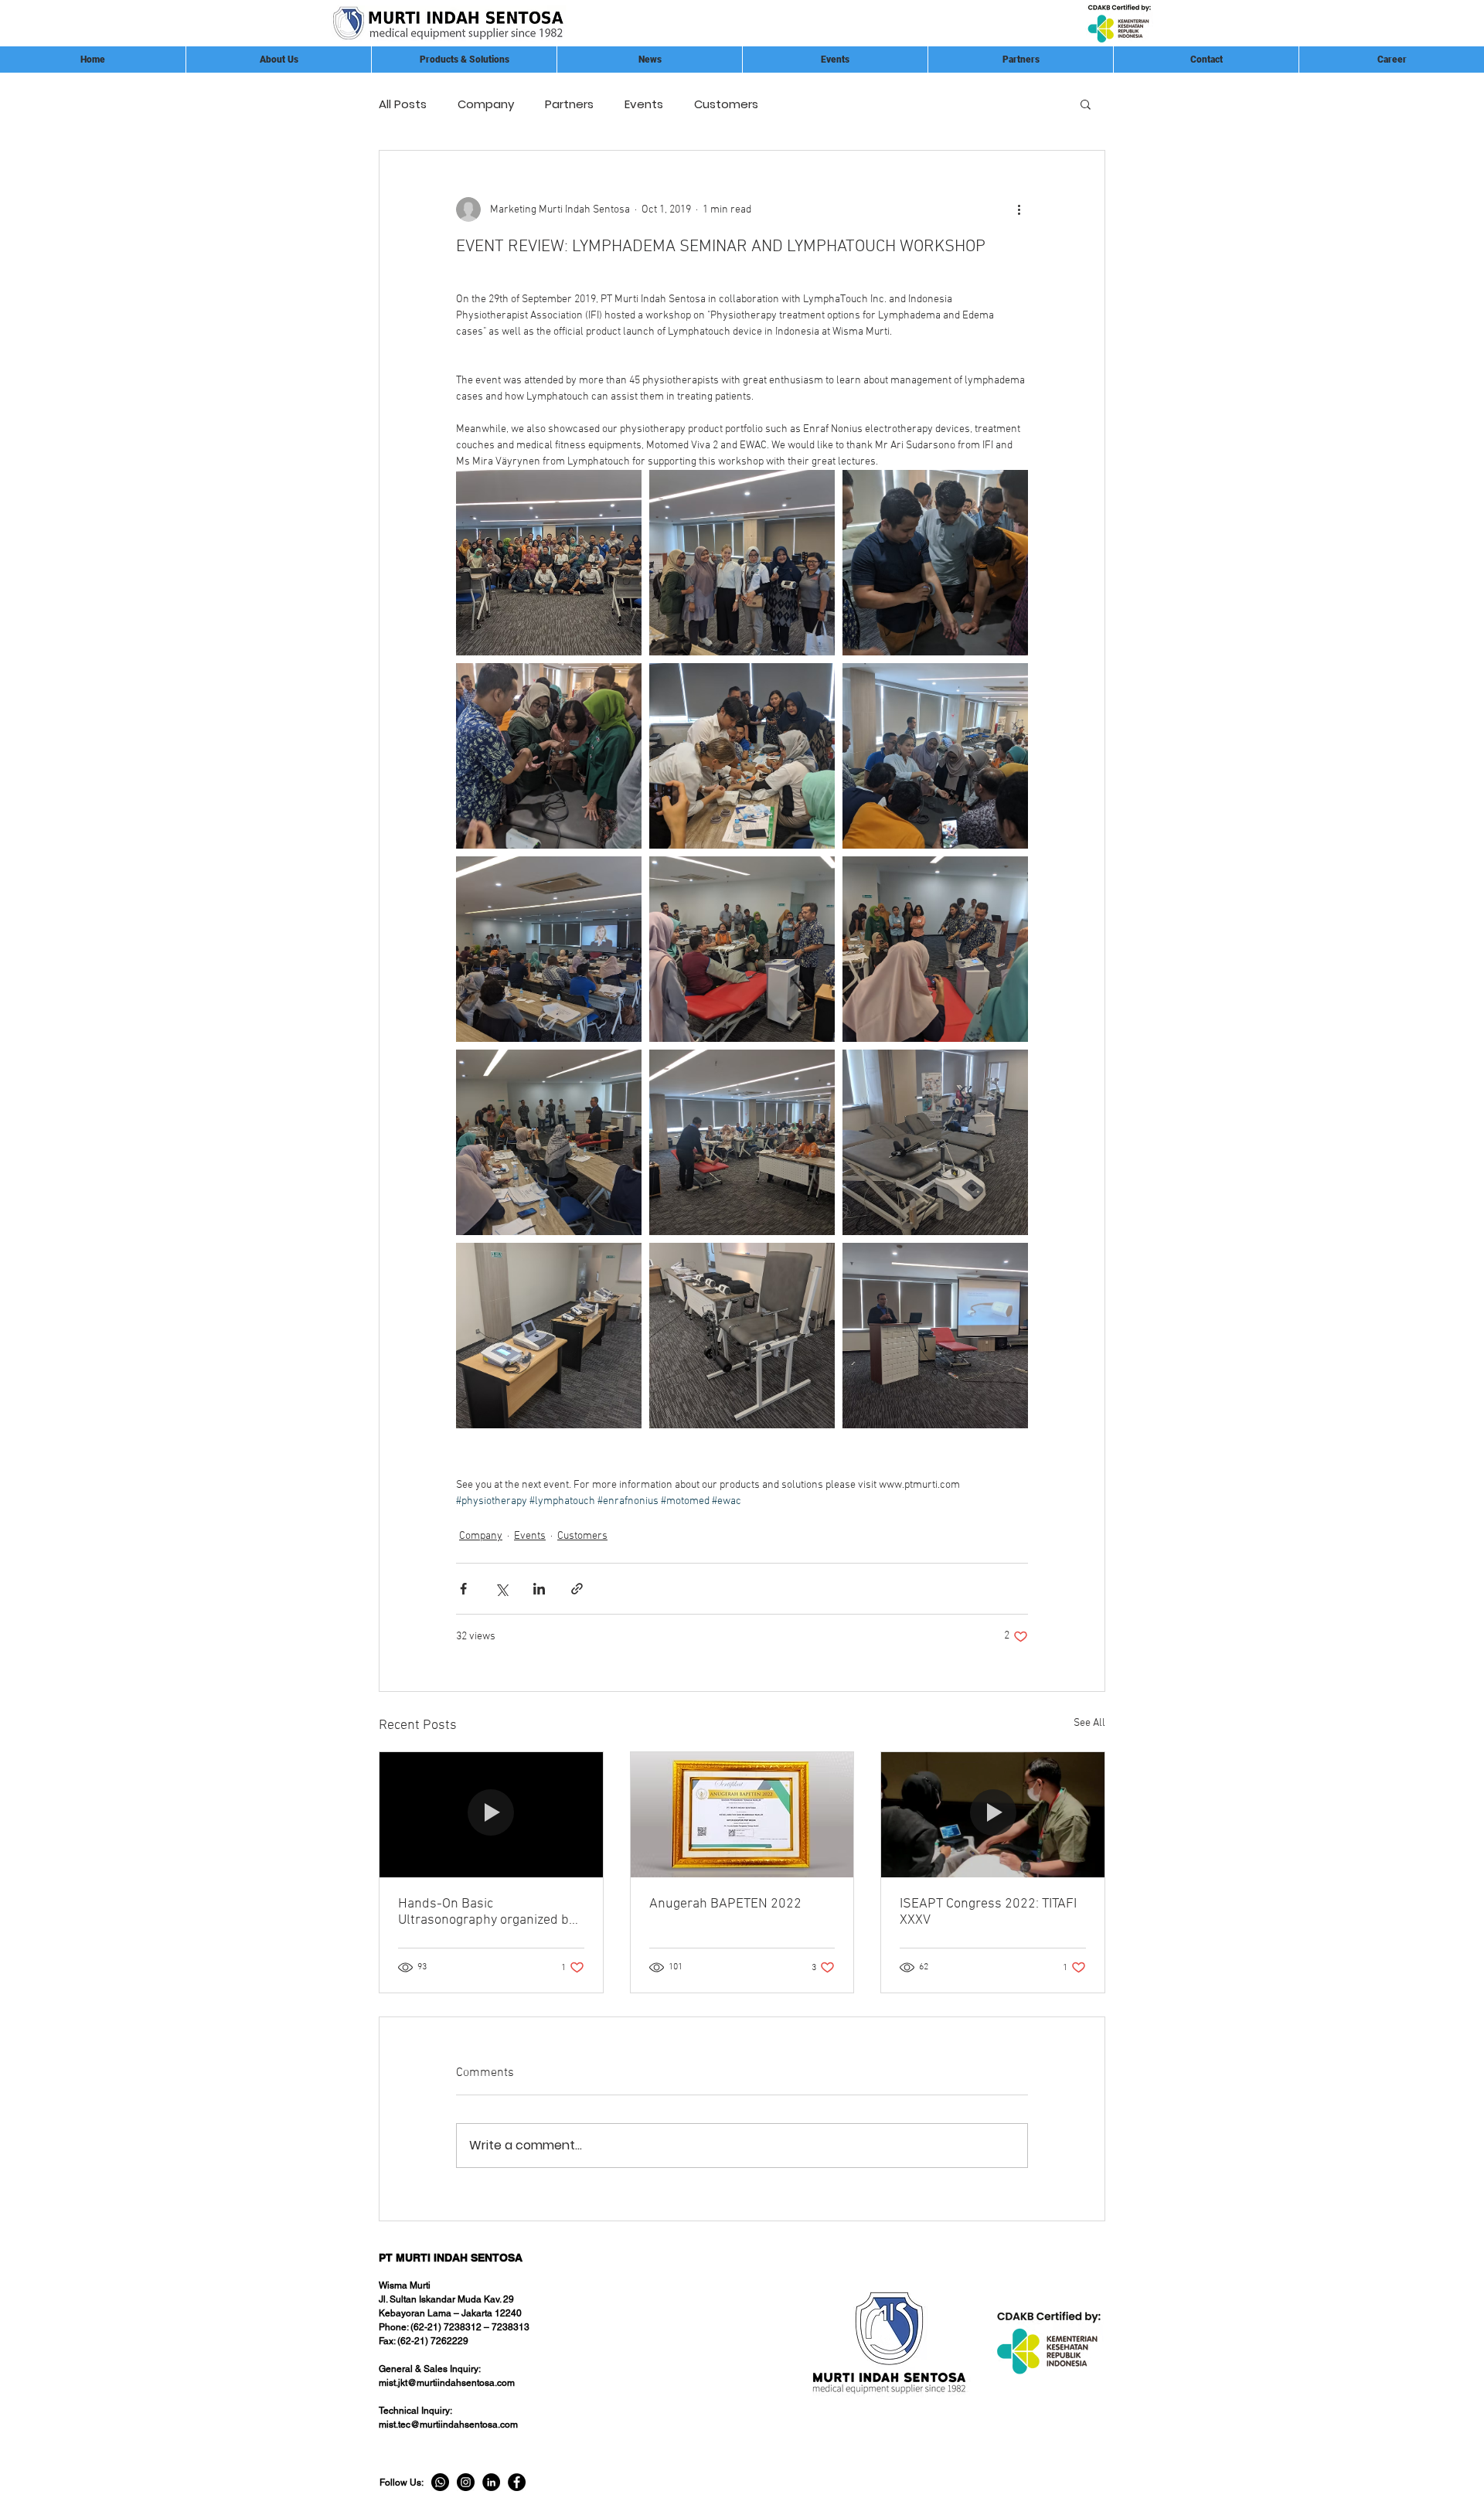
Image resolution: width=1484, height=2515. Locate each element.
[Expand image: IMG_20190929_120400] (935, 1142)
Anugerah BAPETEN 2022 (725, 1904)
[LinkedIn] (491, 2482)
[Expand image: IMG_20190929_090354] (935, 1336)
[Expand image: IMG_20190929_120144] (935, 949)
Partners (569, 104)
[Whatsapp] (440, 2482)
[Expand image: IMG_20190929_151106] (549, 563)
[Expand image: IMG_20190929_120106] (742, 949)
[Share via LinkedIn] (539, 1589)
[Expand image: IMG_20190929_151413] (742, 563)
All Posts (403, 104)
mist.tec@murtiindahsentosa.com (448, 2425)
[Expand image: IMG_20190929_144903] (742, 756)
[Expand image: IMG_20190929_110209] (549, 1142)
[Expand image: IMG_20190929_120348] (549, 1336)
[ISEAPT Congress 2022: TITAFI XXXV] (993, 1815)
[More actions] (1019, 209)
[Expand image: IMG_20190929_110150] (742, 1142)
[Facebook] (517, 2482)
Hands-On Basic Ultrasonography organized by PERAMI (487, 1912)
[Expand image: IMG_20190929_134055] (549, 949)
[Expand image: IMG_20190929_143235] (935, 756)
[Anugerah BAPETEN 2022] (742, 1815)
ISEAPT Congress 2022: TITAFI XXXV (988, 1912)
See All (1089, 1723)
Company (486, 104)
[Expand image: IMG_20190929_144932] (935, 563)
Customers (726, 104)
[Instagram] (466, 2482)
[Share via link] (577, 1589)
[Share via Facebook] (463, 1589)
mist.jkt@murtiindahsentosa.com (447, 2383)
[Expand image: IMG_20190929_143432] (549, 756)
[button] (1020, 60)
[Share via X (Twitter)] (501, 1589)
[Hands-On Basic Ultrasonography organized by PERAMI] (491, 1815)
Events (644, 104)
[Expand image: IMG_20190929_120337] (742, 1336)
